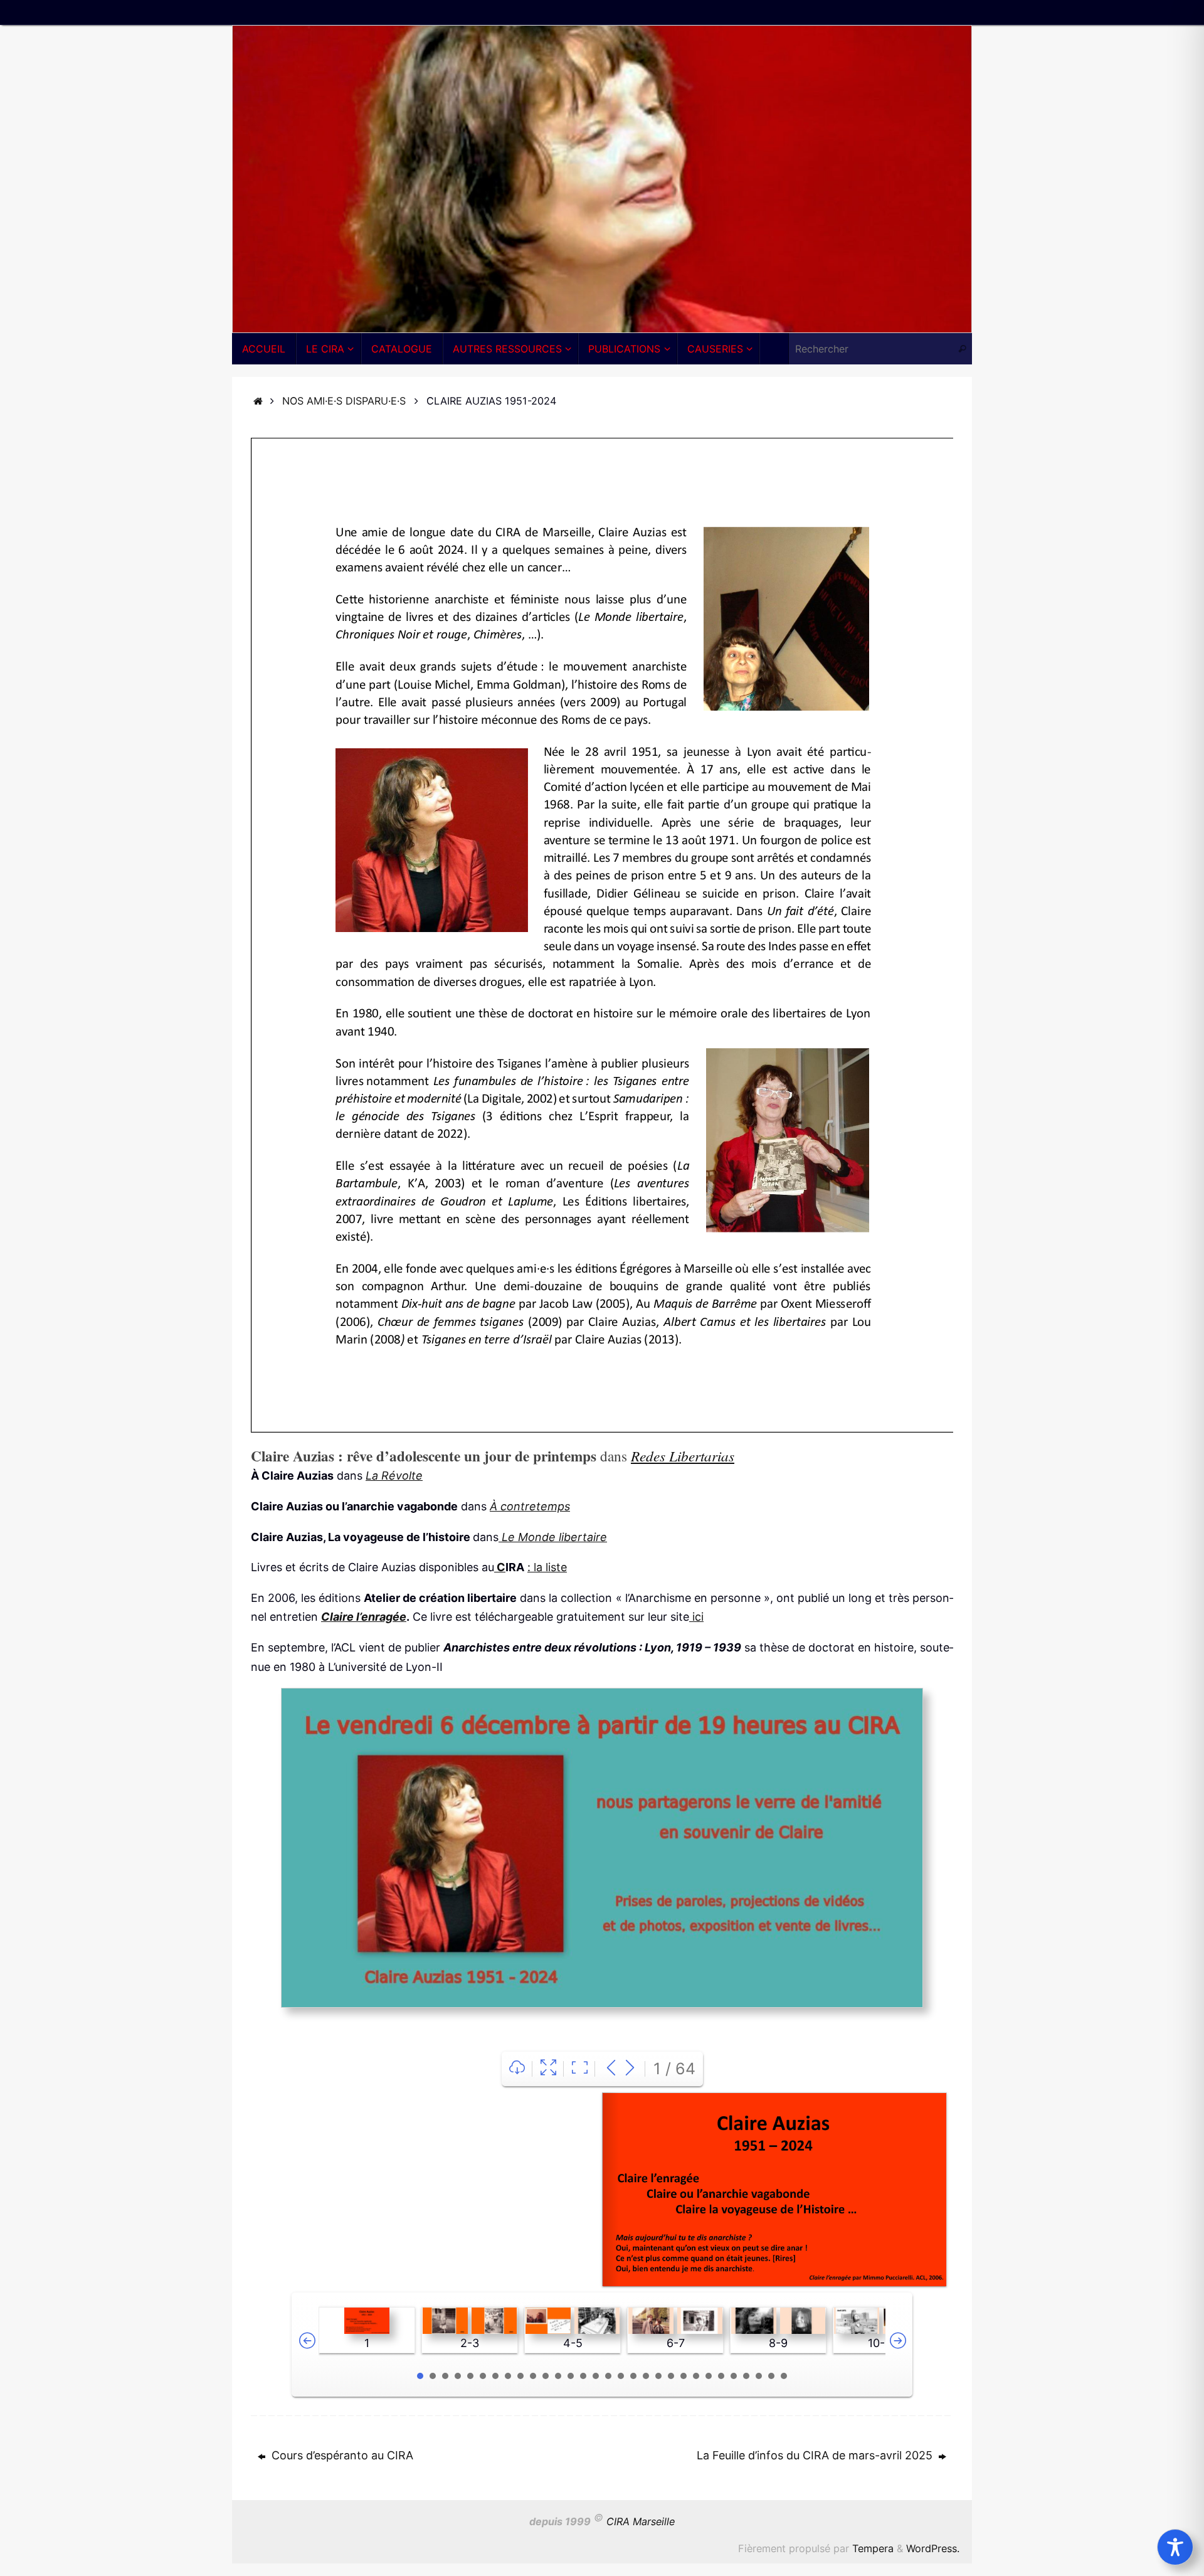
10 (533, 2376)
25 (721, 2376)
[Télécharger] (517, 2069)
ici (696, 1617)
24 (709, 2376)
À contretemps (530, 1506)
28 (759, 2376)
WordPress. (933, 2548)
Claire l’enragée (364, 1617)
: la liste (547, 1567)
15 (596, 2376)
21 (671, 2376)
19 (646, 2376)
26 (734, 2376)
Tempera (873, 2548)
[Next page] (630, 2069)
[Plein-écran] (548, 2069)
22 (684, 2376)
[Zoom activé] (580, 2069)
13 (571, 2376)
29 (771, 2376)
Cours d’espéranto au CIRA (341, 2455)
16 (608, 2376)
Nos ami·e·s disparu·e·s (344, 401)
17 (621, 2376)
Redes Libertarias (683, 1455)
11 (546, 2376)
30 (784, 2376)
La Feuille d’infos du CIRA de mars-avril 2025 (816, 2455)
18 (633, 2376)
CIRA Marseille (641, 2521)
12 (558, 2376)
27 (746, 2376)
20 (658, 2376)
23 (696, 2376)
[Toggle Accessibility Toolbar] (1175, 2547)
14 (583, 2376)
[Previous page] (611, 2069)
